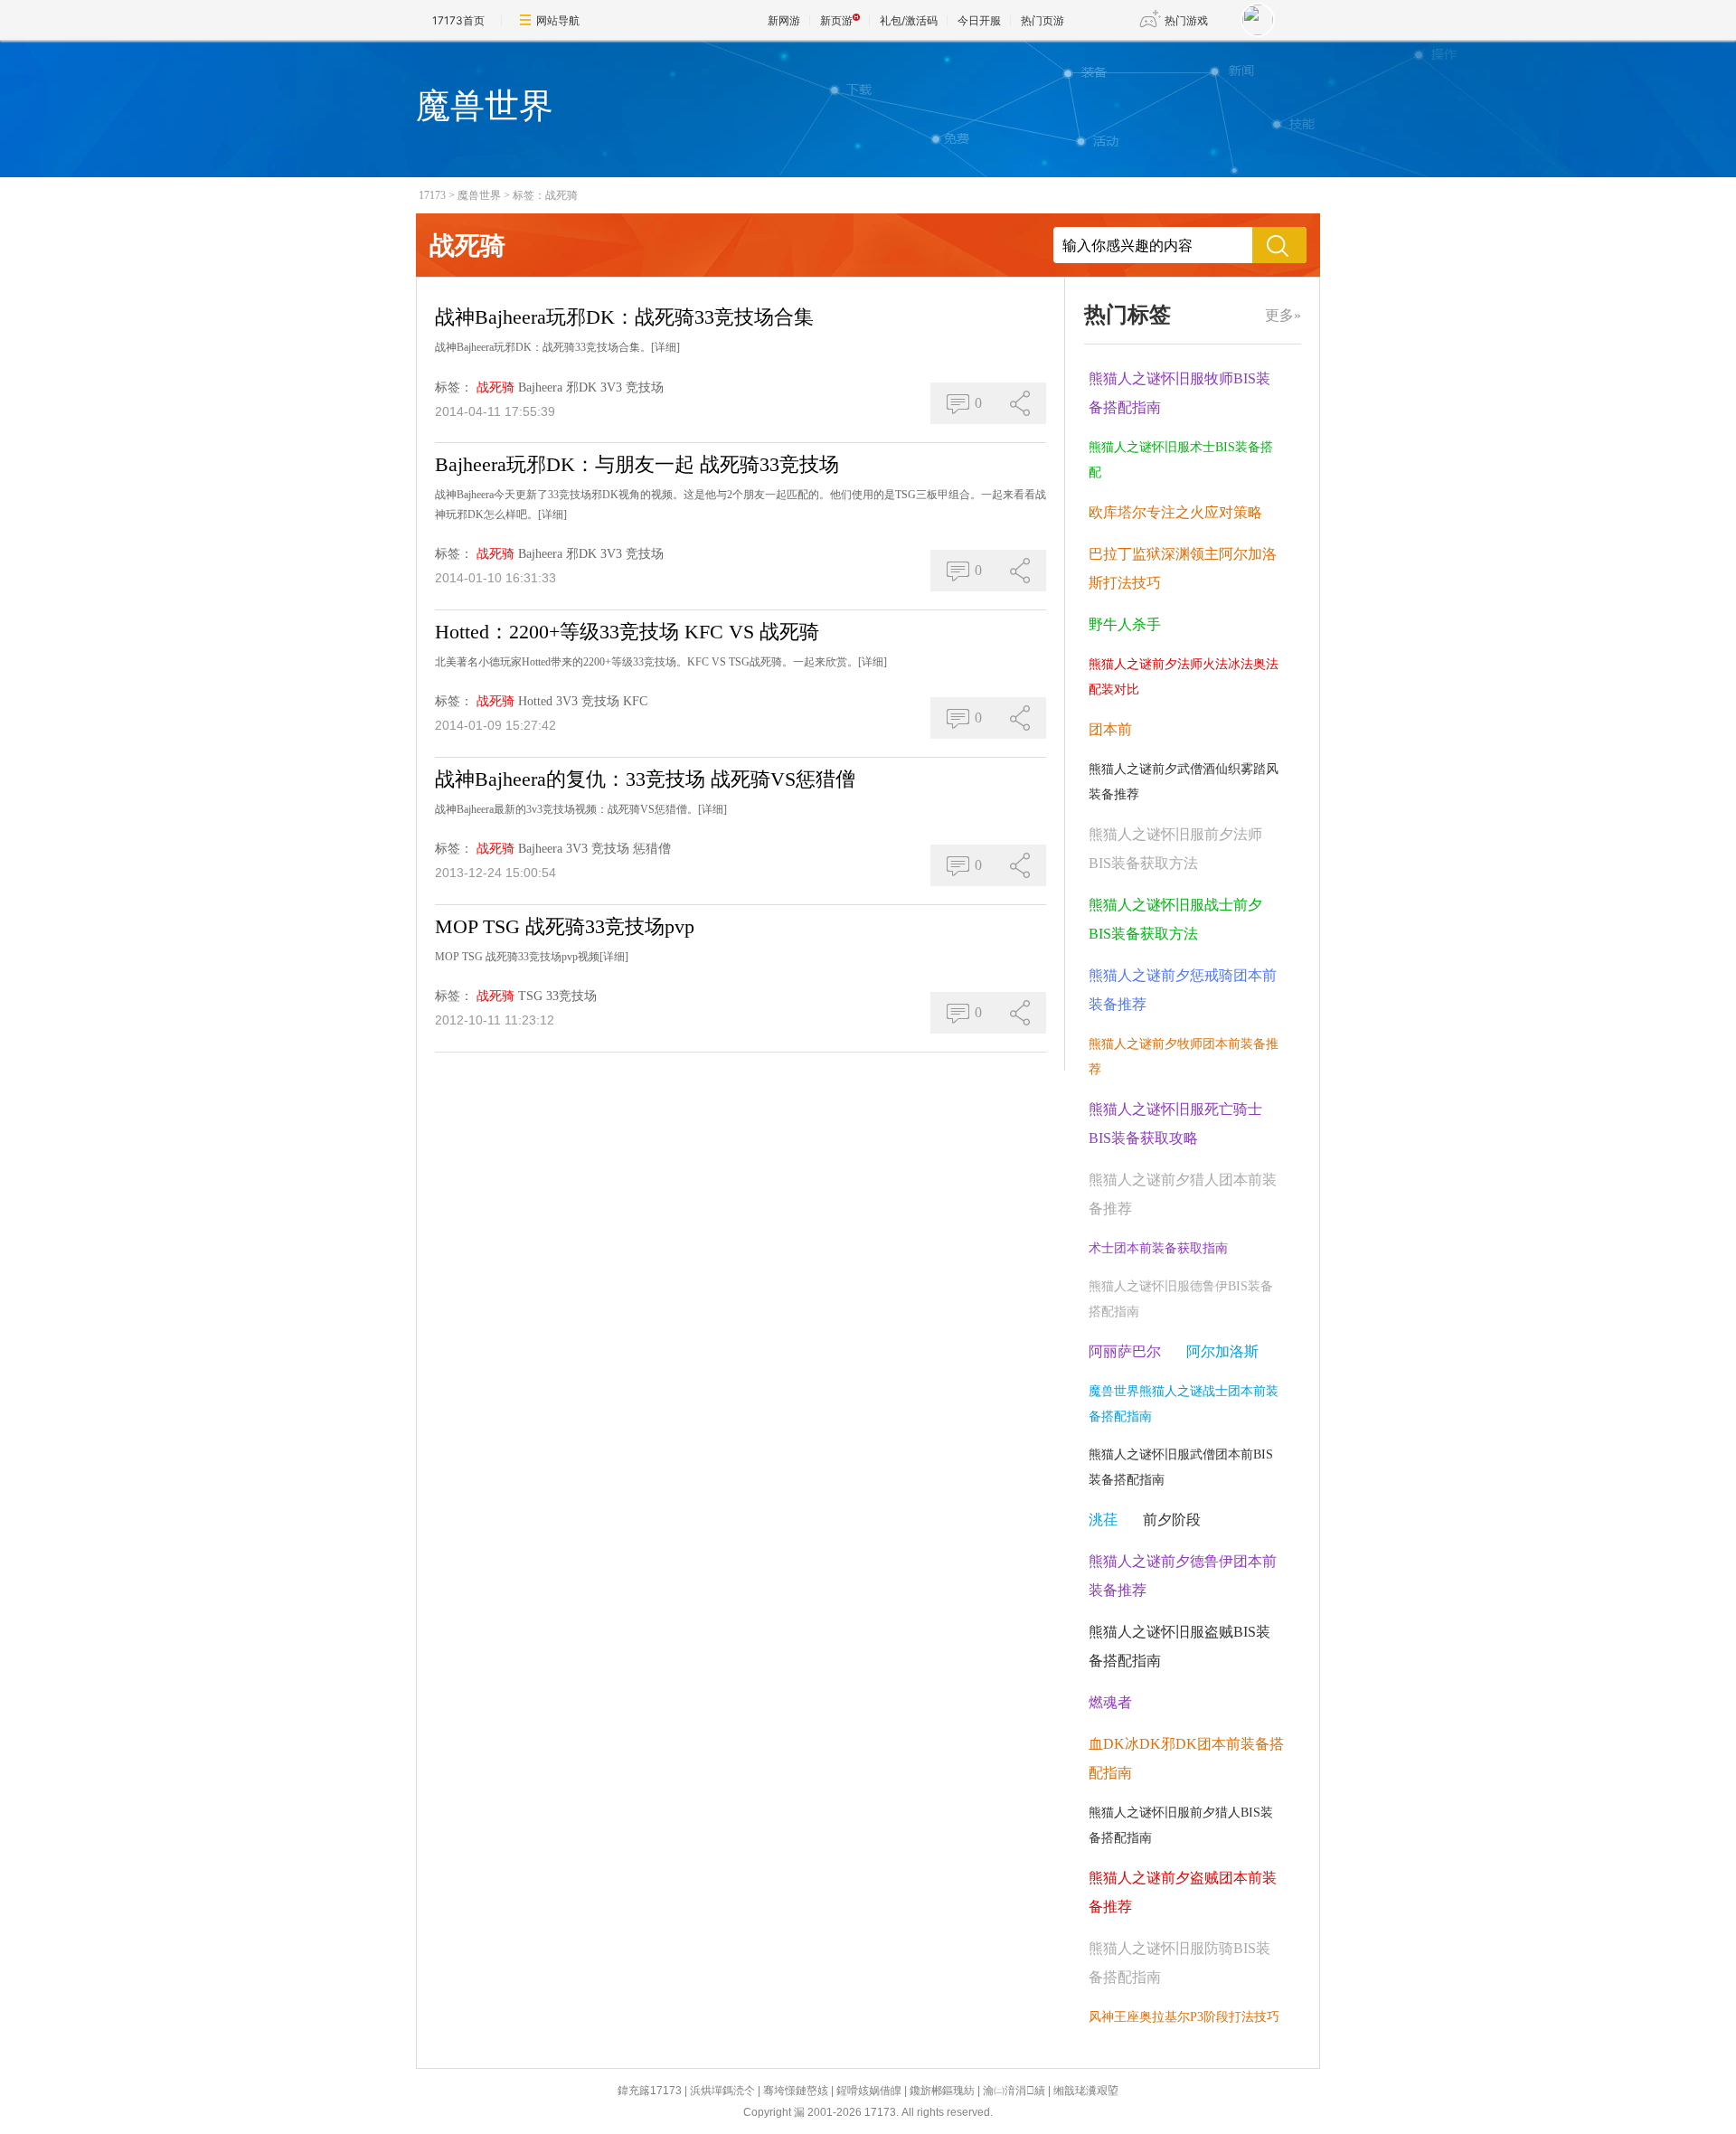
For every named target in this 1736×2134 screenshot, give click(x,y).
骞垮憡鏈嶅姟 (796, 2091)
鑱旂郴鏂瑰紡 (942, 2091)
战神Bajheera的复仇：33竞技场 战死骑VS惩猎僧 (645, 779)
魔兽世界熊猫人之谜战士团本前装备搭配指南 (1184, 1404)
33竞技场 (571, 996)
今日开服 (979, 20)
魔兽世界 (479, 195)
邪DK (581, 387)
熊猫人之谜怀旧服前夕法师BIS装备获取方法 (1175, 849)
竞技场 (645, 387)
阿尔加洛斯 (1222, 1351)
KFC (635, 701)
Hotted (535, 701)
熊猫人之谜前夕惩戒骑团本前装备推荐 (1183, 990)
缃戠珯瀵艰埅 (1086, 2091)
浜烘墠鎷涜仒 (722, 2091)
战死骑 (495, 387)
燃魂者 (1110, 1702)
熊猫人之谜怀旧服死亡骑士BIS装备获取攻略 (1175, 1124)
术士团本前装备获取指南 (1158, 1248)
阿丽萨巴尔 (1125, 1351)
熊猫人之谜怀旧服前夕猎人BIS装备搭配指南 (1181, 1825)
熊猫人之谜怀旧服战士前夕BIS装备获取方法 (1175, 919)
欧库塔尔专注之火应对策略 (1175, 512)
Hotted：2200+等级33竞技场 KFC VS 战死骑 (627, 632)
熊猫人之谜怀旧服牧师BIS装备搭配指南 (1179, 393)
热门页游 (1043, 20)
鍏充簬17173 (650, 2091)
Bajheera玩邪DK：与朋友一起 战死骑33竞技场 (637, 464)
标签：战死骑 (545, 195)
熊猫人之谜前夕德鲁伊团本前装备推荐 (1183, 1576)
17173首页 (458, 20)
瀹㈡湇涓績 (1014, 2091)
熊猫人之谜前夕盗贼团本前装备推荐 (1183, 1892)
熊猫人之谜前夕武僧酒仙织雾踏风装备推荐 (1184, 782)
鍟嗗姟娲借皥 (869, 2091)
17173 (432, 195)
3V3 (611, 387)
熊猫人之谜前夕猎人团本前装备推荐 (1183, 1194)
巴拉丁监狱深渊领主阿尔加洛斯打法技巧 (1183, 568)
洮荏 (1103, 1520)
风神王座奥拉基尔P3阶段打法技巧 (1184, 2017)
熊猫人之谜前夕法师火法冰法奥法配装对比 (1184, 677)
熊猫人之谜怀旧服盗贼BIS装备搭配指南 (1179, 1646)
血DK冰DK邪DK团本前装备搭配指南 (1186, 1758)
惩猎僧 (652, 849)
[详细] (665, 347)
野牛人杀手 (1125, 624)
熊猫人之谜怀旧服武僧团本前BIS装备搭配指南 (1181, 1467)
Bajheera (540, 387)
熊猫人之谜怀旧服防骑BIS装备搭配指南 (1179, 1963)
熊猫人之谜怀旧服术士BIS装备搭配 (1181, 460)
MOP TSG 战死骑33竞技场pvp (565, 926)
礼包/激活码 (909, 20)
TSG (530, 996)
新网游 (784, 20)
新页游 (836, 20)
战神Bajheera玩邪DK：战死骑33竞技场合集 (624, 317)
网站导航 (558, 20)
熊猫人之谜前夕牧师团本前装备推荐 (1184, 1057)
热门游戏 (1186, 20)
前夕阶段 (1172, 1520)
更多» (1283, 315)
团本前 (1110, 729)
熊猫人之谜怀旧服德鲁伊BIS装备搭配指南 (1181, 1299)
